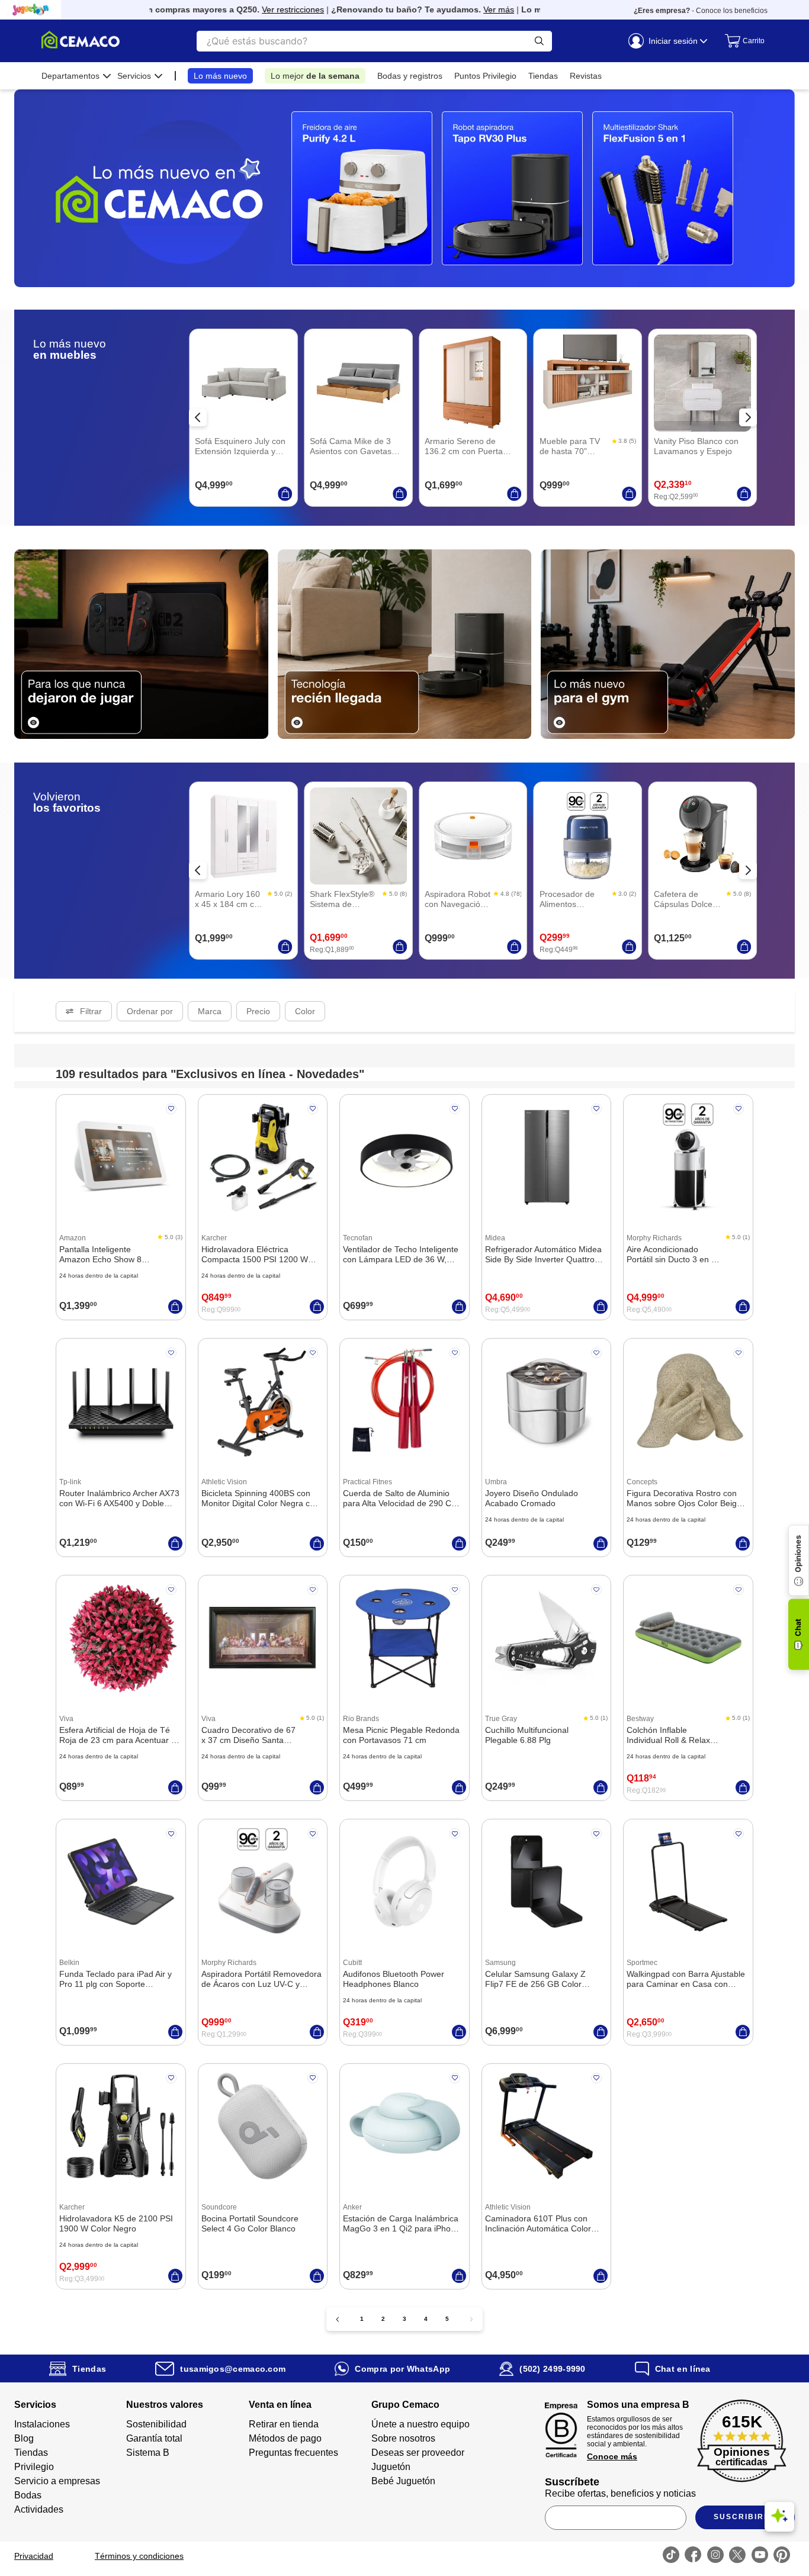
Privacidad (34, 2556)
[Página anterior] (338, 2319)
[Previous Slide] (198, 417)
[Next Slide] (748, 417)
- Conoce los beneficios (701, 11)
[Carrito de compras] (740, 41)
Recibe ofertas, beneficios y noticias (620, 2493)
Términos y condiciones (139, 2556)
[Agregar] (285, 494)
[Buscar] (539, 41)
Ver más (463, 9)
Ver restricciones (257, 9)
